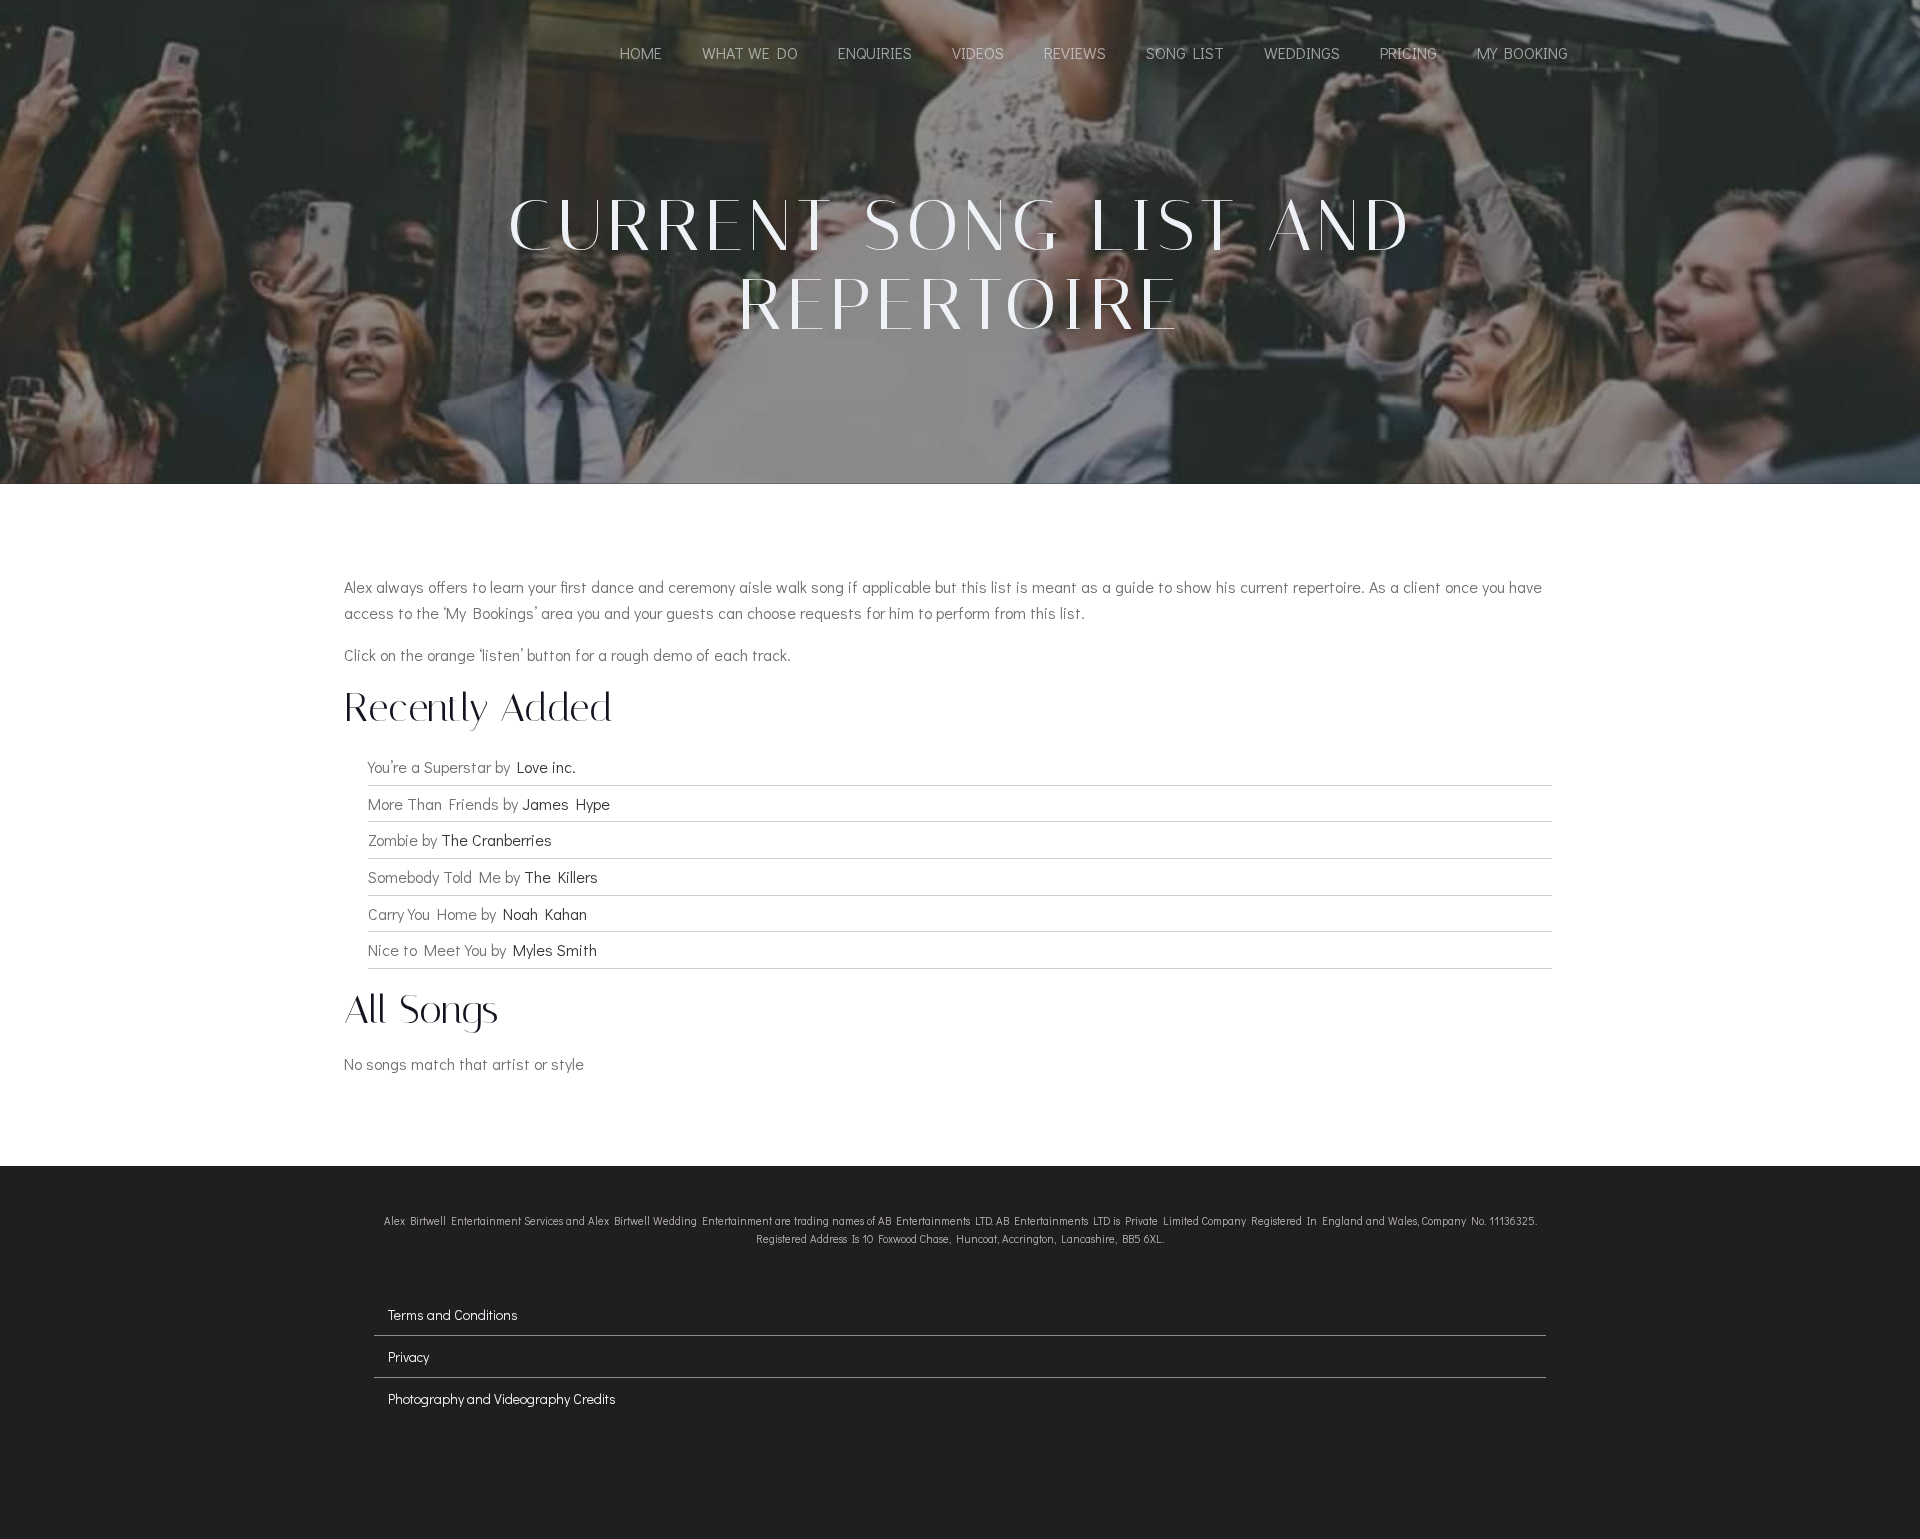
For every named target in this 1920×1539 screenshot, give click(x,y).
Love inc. (546, 766)
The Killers (561, 876)
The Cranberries (496, 839)
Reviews (1075, 52)
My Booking (1522, 52)
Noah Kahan (545, 913)
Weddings (1302, 52)
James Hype (566, 803)
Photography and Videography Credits (502, 1398)
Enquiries (875, 52)
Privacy (408, 1356)
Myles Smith (555, 949)
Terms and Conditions (453, 1314)
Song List (1185, 52)
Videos (978, 52)
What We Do (750, 52)
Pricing (1408, 52)
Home (641, 52)
